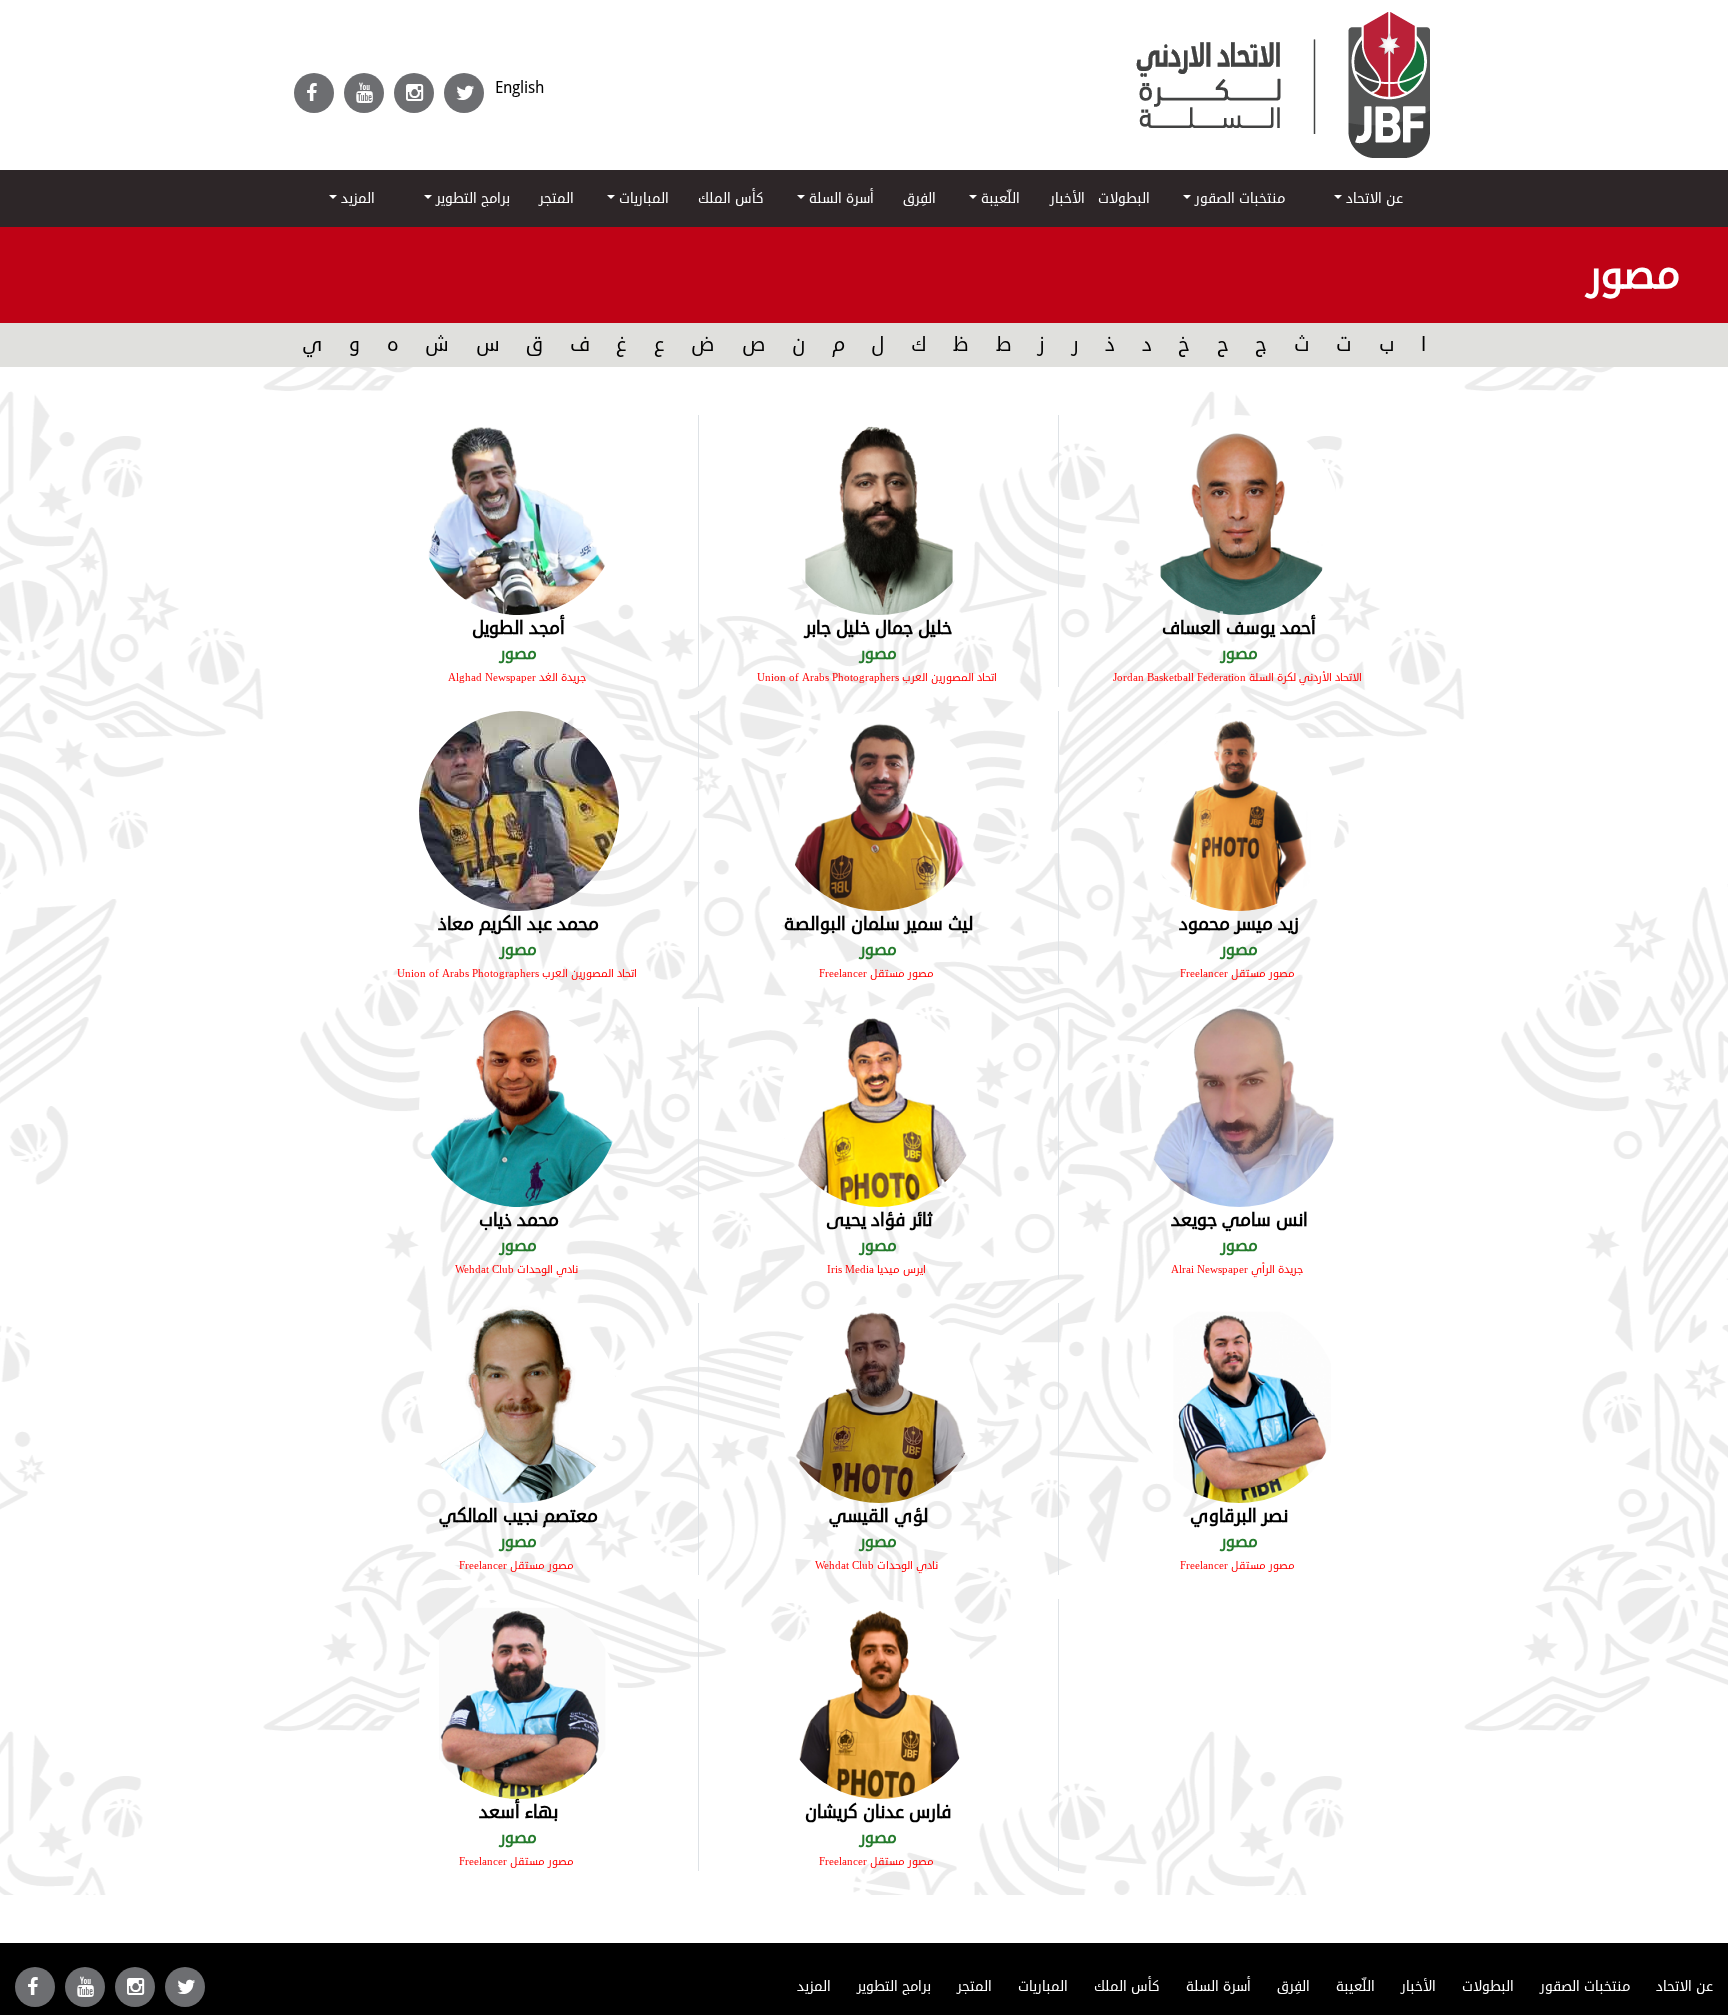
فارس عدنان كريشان (878, 1812)
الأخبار (1067, 198)
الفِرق (919, 198)
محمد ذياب (519, 1220)
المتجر (556, 198)
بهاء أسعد (518, 1812)
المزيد (356, 198)
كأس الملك (731, 198)
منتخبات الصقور (1238, 198)
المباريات (642, 198)
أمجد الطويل (518, 628)
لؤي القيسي (878, 1516)
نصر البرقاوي (1239, 1516)
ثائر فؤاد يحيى (879, 1220)
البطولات (1124, 198)
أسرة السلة (839, 198)
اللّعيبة (998, 198)
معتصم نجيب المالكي (518, 1516)
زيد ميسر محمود (1239, 924)
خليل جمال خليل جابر (878, 628)
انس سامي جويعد (1239, 1220)
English (519, 87)
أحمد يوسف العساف (1239, 628)
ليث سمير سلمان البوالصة (878, 924)
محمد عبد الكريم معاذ (518, 924)
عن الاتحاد (1372, 198)
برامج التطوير (471, 198)
